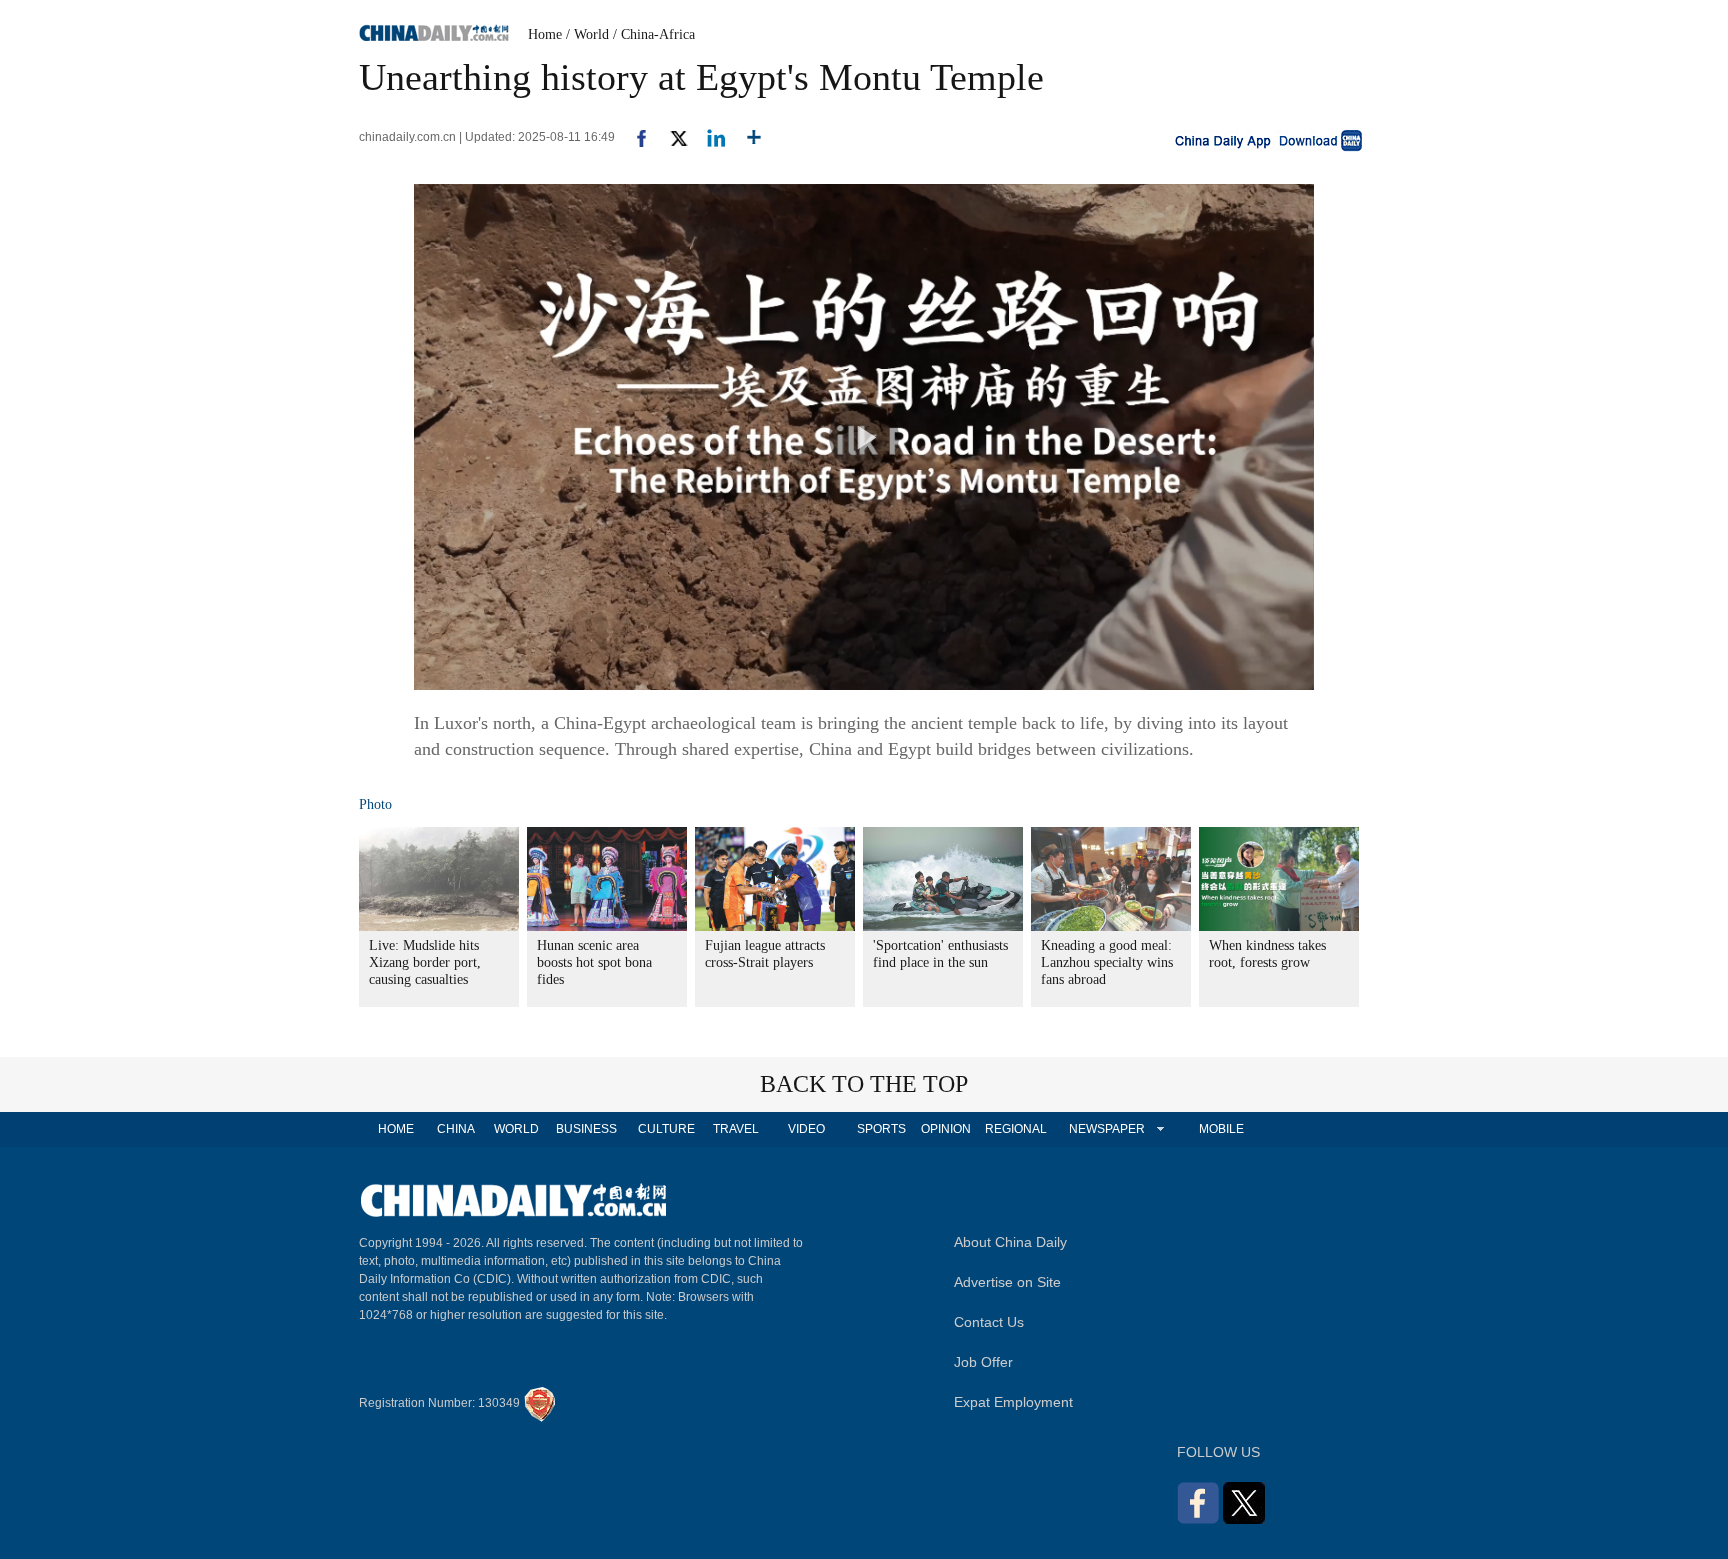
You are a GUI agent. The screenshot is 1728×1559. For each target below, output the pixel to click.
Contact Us (989, 1322)
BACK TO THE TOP (864, 1084)
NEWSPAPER (1106, 1129)
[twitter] (670, 137)
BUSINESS (586, 1129)
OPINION (946, 1129)
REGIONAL (1016, 1129)
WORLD (516, 1129)
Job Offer (983, 1362)
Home (545, 34)
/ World (587, 34)
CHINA (456, 1129)
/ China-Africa (654, 34)
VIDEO (806, 1129)
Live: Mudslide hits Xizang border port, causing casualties (425, 962)
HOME (396, 1129)
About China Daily (1010, 1242)
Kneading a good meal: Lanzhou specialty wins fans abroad (1107, 962)
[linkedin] (708, 137)
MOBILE (1221, 1129)
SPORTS (881, 1129)
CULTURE (666, 1129)
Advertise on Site (1007, 1282)
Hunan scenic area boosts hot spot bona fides (594, 962)
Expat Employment (1013, 1402)
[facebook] (634, 137)
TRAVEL (736, 1129)
